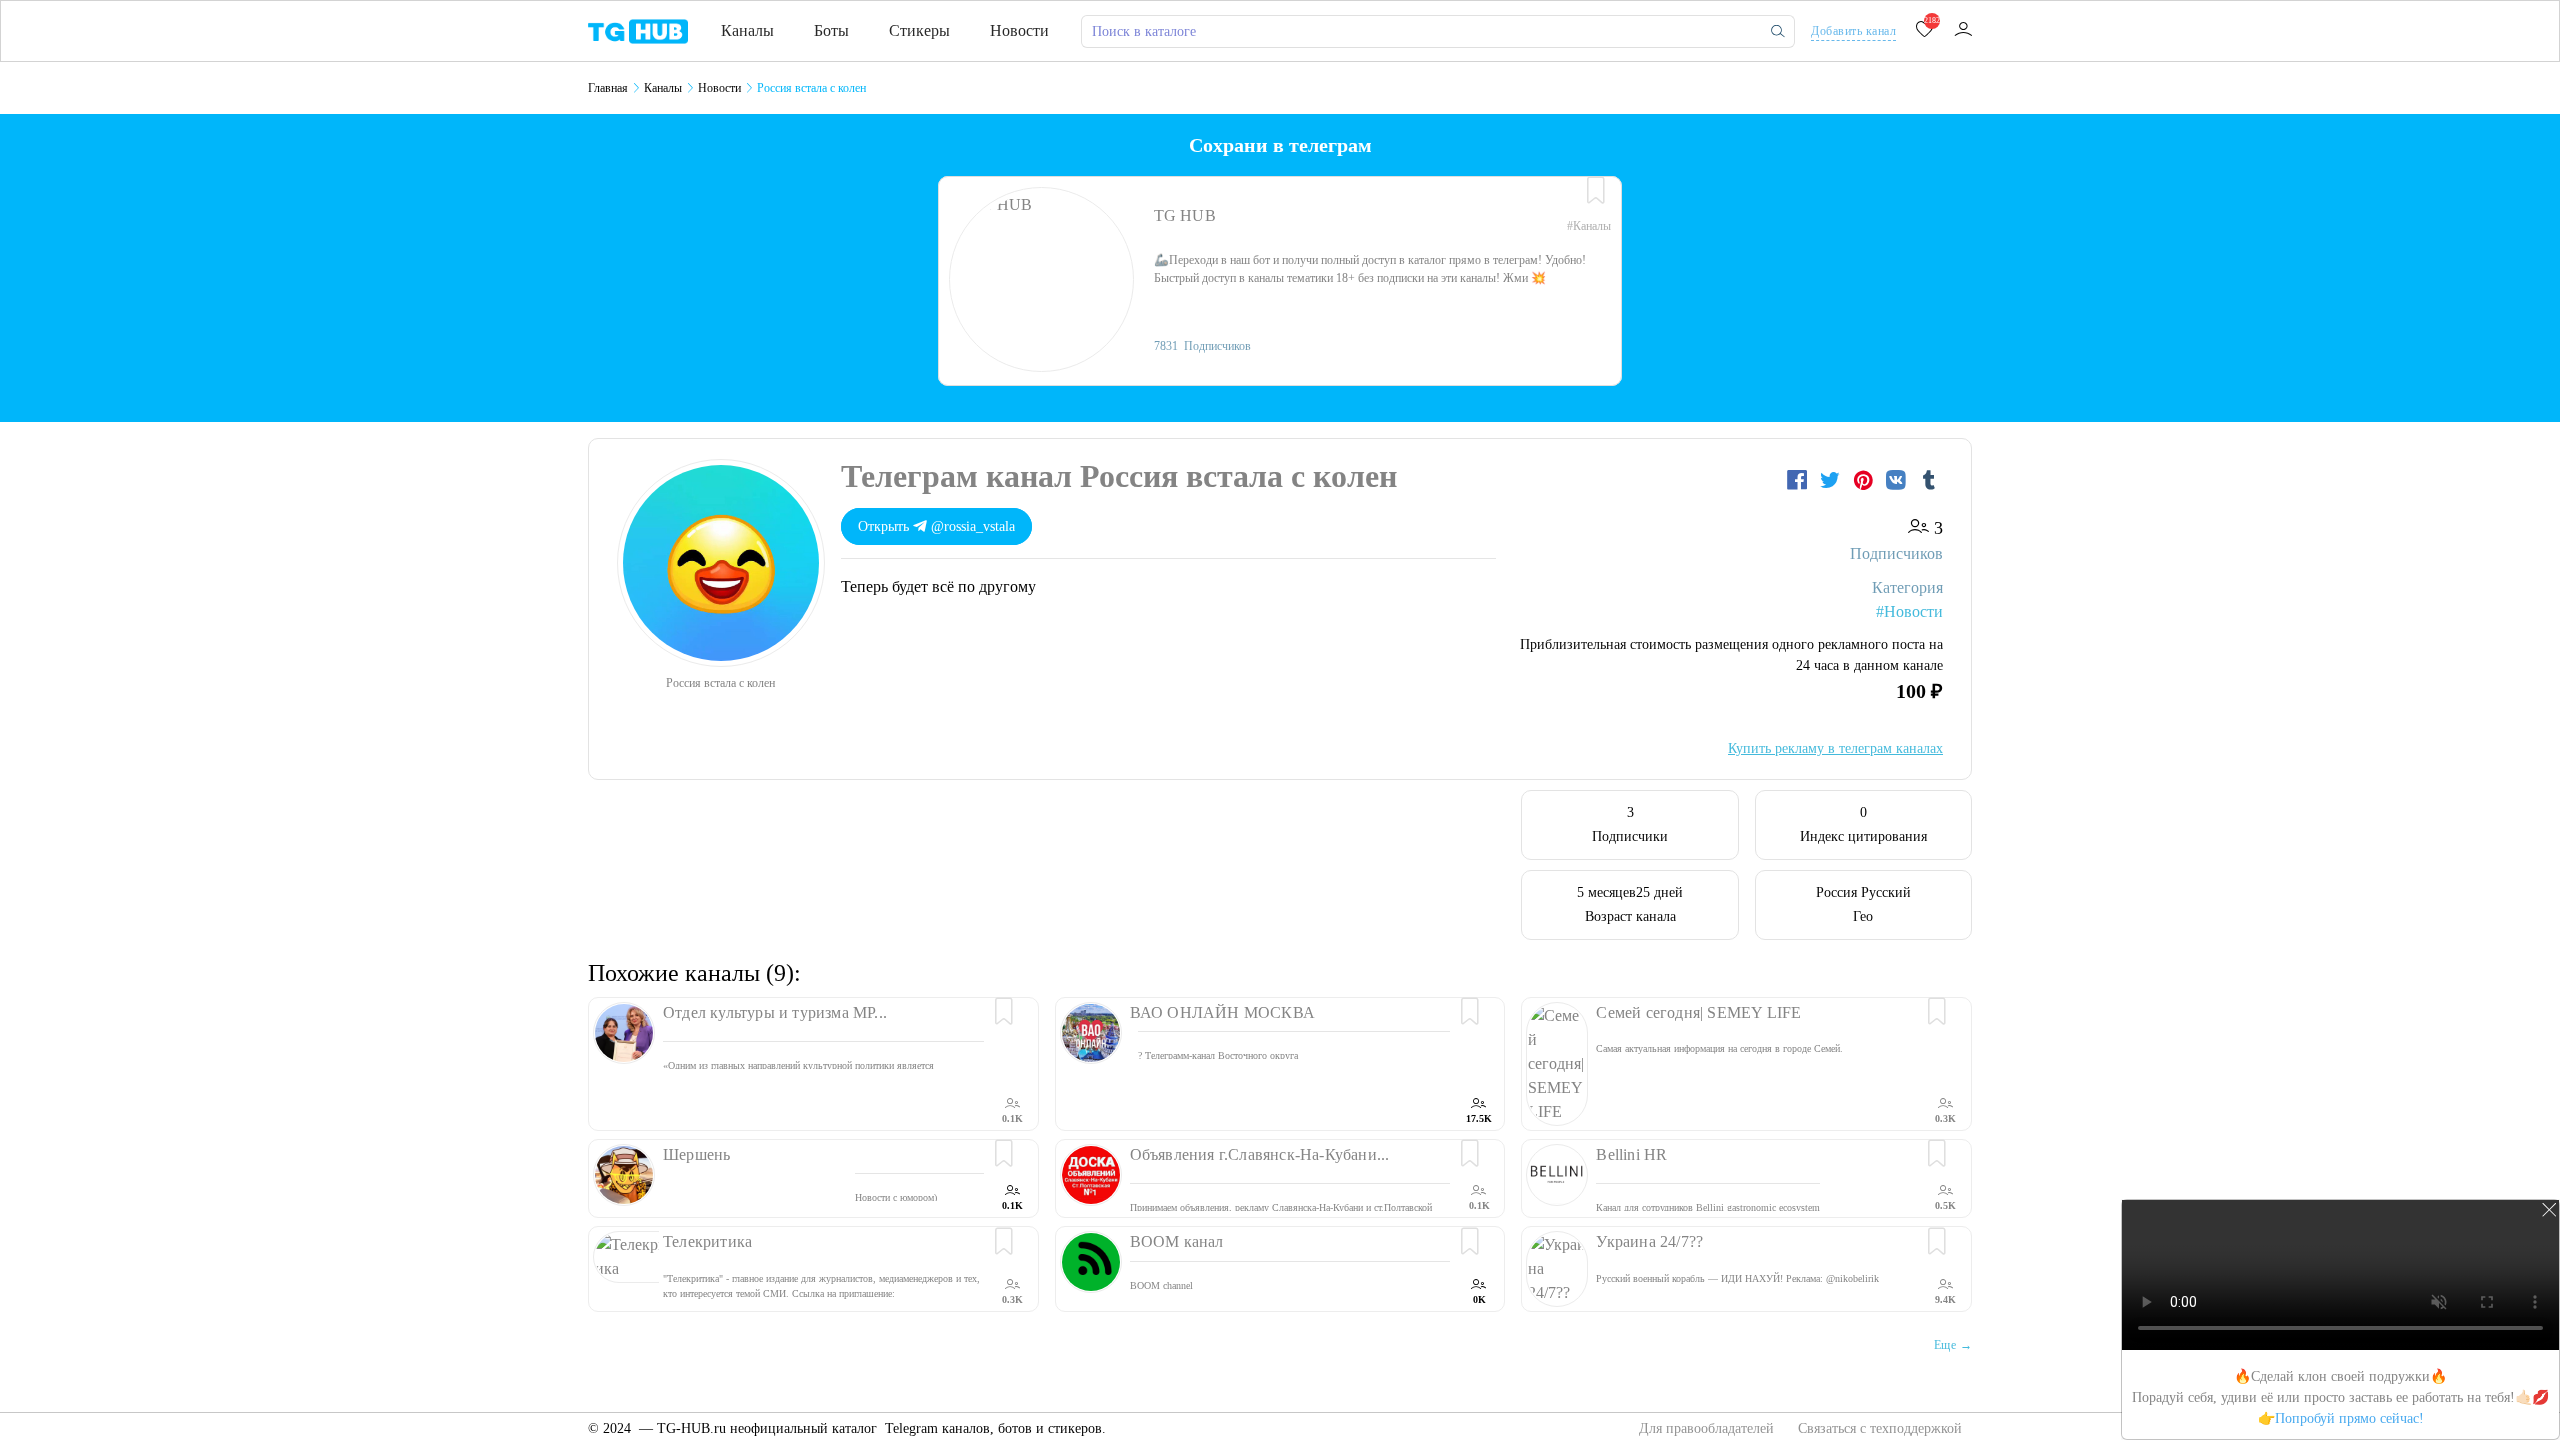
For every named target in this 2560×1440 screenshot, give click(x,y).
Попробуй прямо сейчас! (2349, 1418)
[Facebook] (1799, 480)
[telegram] (638, 29)
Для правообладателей (1708, 1428)
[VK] (1898, 480)
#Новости (1909, 611)
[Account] (1963, 30)
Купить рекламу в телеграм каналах (1835, 748)
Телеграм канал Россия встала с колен (1119, 476)
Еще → (1953, 1345)
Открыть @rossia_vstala (936, 526)
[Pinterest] (1865, 480)
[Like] (1596, 191)
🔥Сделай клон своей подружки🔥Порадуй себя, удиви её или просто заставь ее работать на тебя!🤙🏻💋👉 (2340, 1397)
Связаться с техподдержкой (1880, 1428)
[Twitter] (1832, 480)
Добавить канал (1853, 31)
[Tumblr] (1929, 480)
